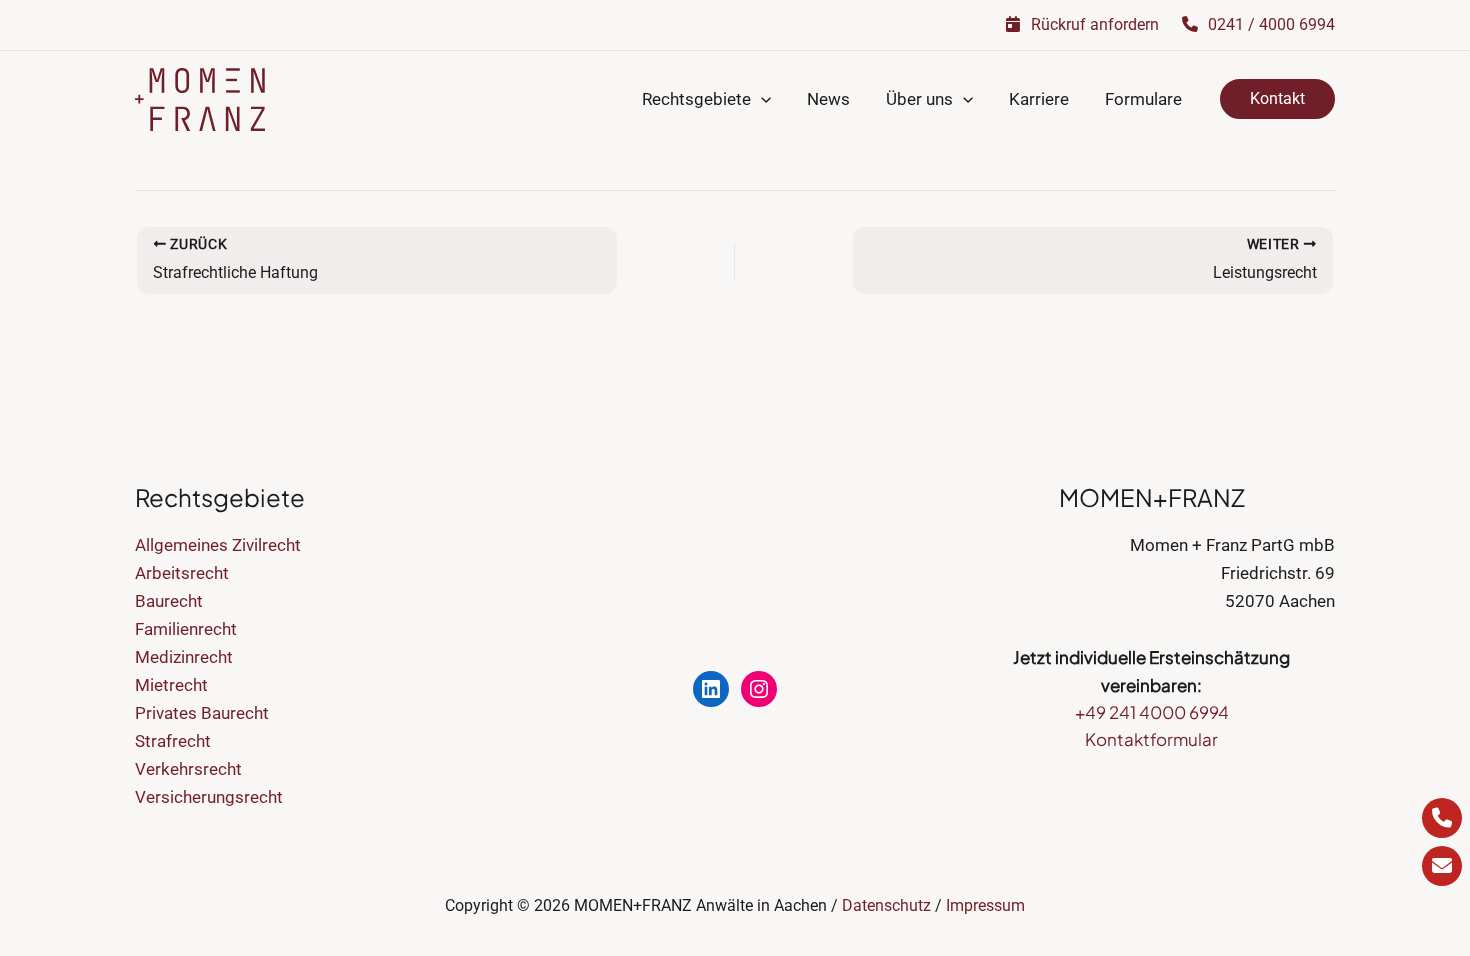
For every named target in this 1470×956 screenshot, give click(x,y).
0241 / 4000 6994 (1269, 24)
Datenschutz (886, 905)
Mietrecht (171, 685)
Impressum (985, 905)
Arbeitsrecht (182, 573)
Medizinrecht (184, 657)
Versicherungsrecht (209, 797)
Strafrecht (173, 741)
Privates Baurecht (202, 713)
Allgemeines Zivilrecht (218, 545)
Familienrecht (186, 629)
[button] (761, 99)
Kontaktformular (1151, 739)
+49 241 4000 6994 (1152, 712)
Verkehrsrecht (188, 769)
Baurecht (169, 601)
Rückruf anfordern (1093, 24)
